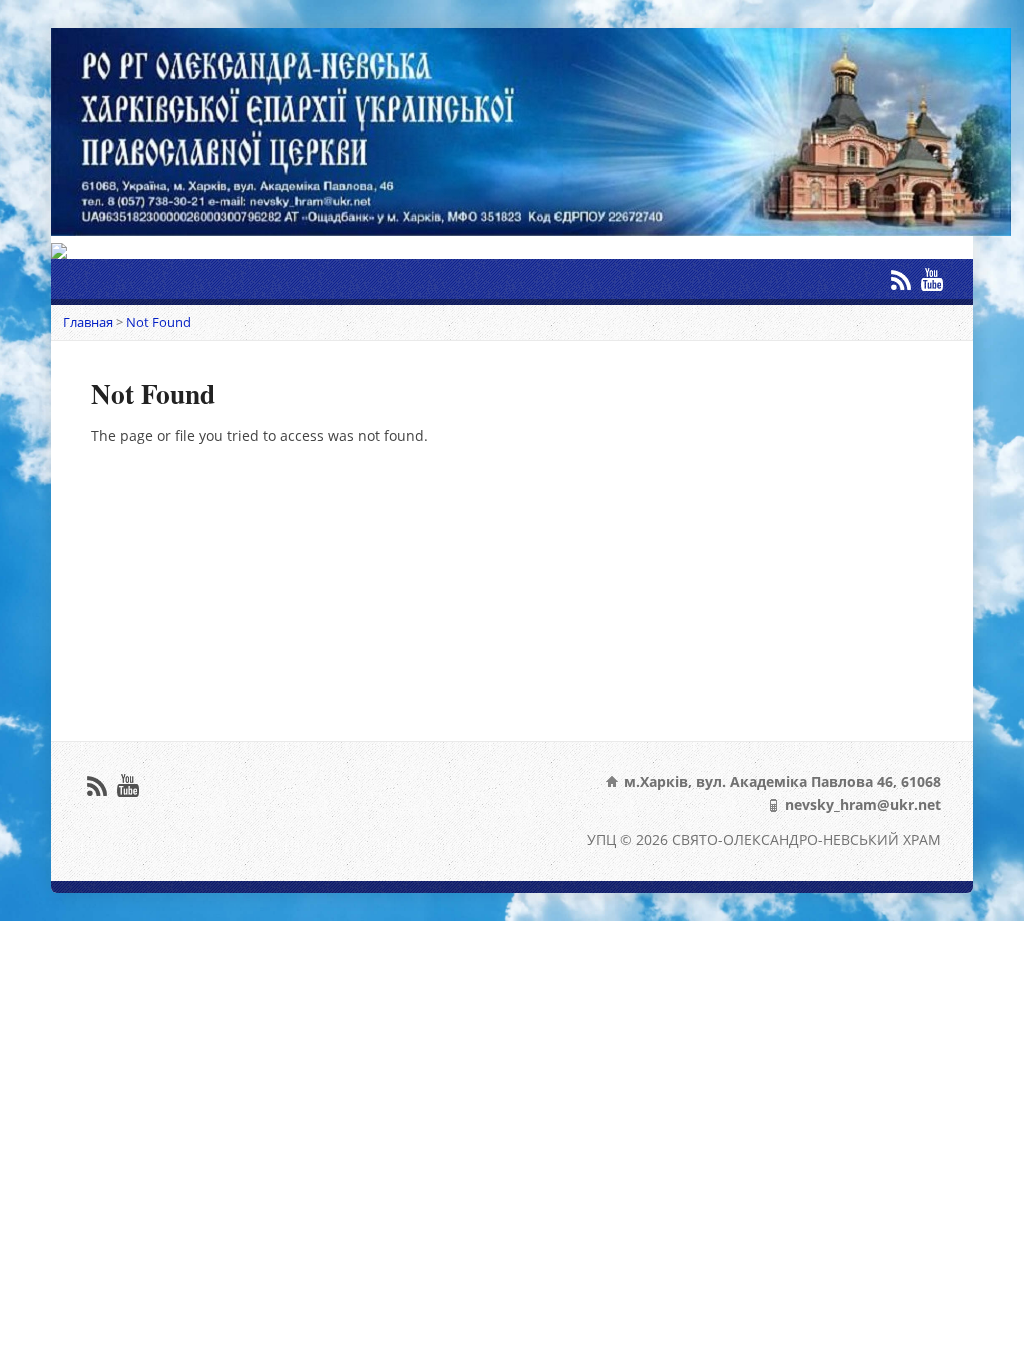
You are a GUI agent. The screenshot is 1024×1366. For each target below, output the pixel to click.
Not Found (158, 322)
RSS (900, 279)
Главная (88, 322)
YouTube (931, 279)
